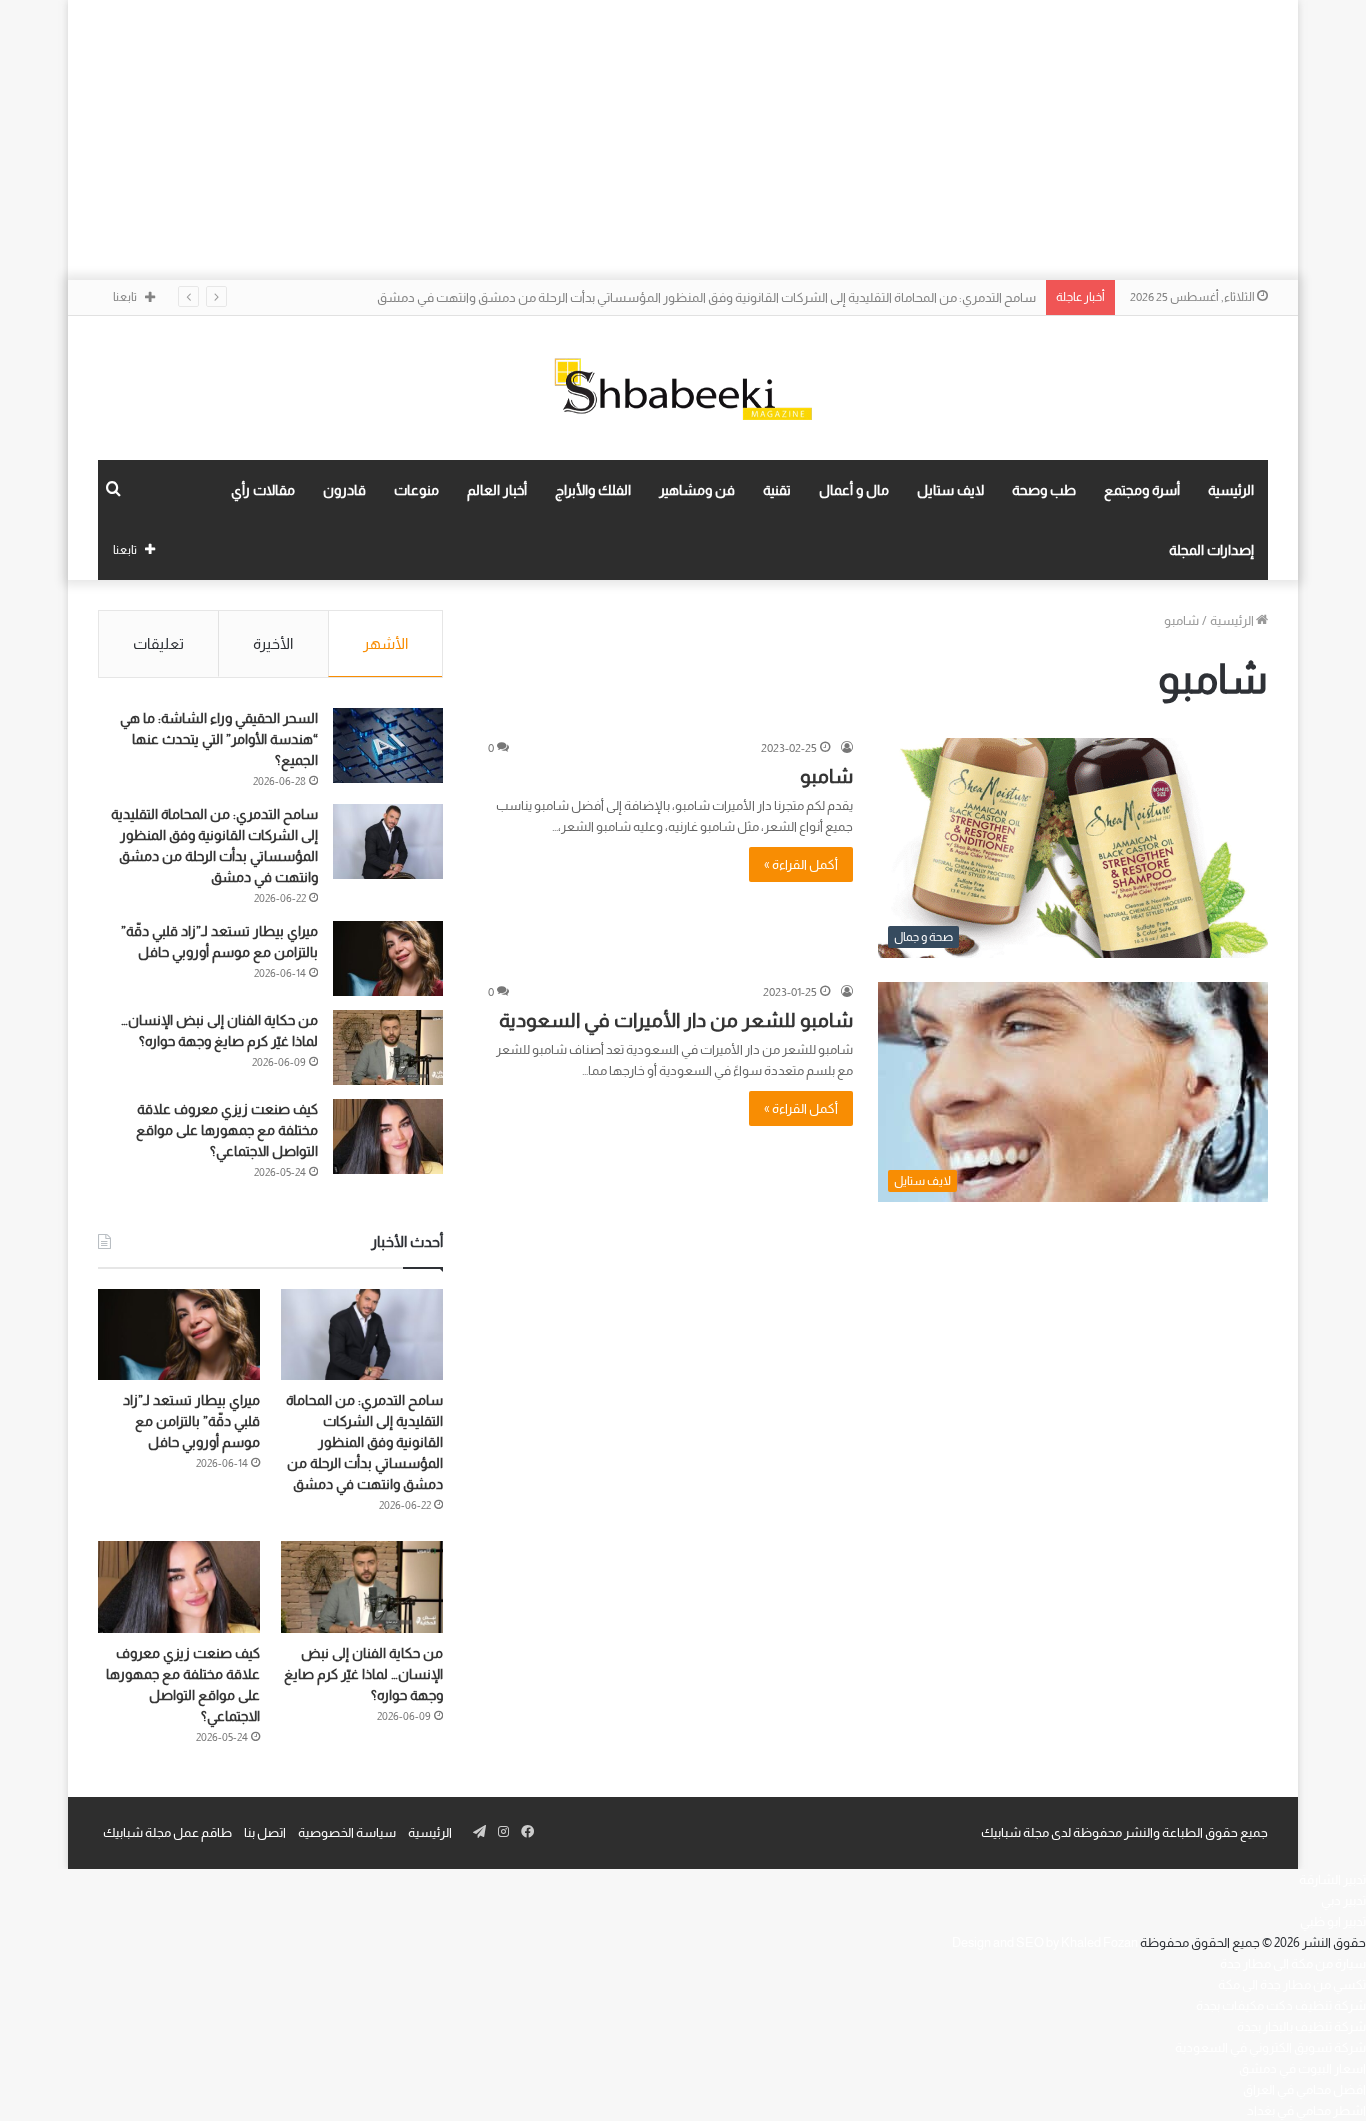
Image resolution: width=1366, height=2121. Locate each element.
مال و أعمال (854, 490)
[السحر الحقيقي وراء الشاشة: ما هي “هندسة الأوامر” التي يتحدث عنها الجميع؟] (388, 745)
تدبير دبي (1343, 1900)
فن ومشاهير (697, 490)
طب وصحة (1044, 490)
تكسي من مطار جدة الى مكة (1292, 1984)
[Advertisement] (683, 140)
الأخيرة (273, 643)
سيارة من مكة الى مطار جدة (1293, 1963)
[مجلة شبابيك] (683, 388)
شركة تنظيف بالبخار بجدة (1301, 2026)
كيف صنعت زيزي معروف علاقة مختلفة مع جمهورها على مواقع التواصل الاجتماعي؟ (227, 1130)
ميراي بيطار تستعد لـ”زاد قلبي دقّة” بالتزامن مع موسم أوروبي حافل (191, 1421)
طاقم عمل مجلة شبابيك (167, 1832)
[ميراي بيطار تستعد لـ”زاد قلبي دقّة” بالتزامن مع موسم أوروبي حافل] (388, 958)
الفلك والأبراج (593, 490)
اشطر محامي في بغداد (1306, 2110)
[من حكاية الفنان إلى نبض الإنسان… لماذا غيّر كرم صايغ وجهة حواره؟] (388, 1047)
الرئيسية (1231, 490)
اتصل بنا (265, 1832)
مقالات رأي (263, 490)
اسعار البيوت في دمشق (1302, 2068)
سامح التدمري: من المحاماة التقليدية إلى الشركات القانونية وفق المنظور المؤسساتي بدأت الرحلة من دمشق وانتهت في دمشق (706, 297)
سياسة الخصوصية (347, 1832)
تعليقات (158, 643)
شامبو (826, 776)
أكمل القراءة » (801, 864)
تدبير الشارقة (1332, 1879)
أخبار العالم (497, 490)
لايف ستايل (950, 490)
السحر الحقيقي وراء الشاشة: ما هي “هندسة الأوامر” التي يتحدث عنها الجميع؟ (219, 739)
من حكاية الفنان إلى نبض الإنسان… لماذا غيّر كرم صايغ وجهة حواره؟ (363, 1674)
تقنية (777, 490)
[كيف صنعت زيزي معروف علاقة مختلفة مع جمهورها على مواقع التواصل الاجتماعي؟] (388, 1136)
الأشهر (385, 643)
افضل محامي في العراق (1304, 2089)
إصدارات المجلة (1211, 550)
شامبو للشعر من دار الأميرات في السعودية (676, 1020)
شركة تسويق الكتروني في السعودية (1270, 2047)
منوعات (416, 490)
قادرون (344, 490)
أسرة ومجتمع (1142, 490)
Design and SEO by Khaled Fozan (1045, 1942)
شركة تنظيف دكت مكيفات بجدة (1281, 2005)
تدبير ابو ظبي (1333, 1921)
